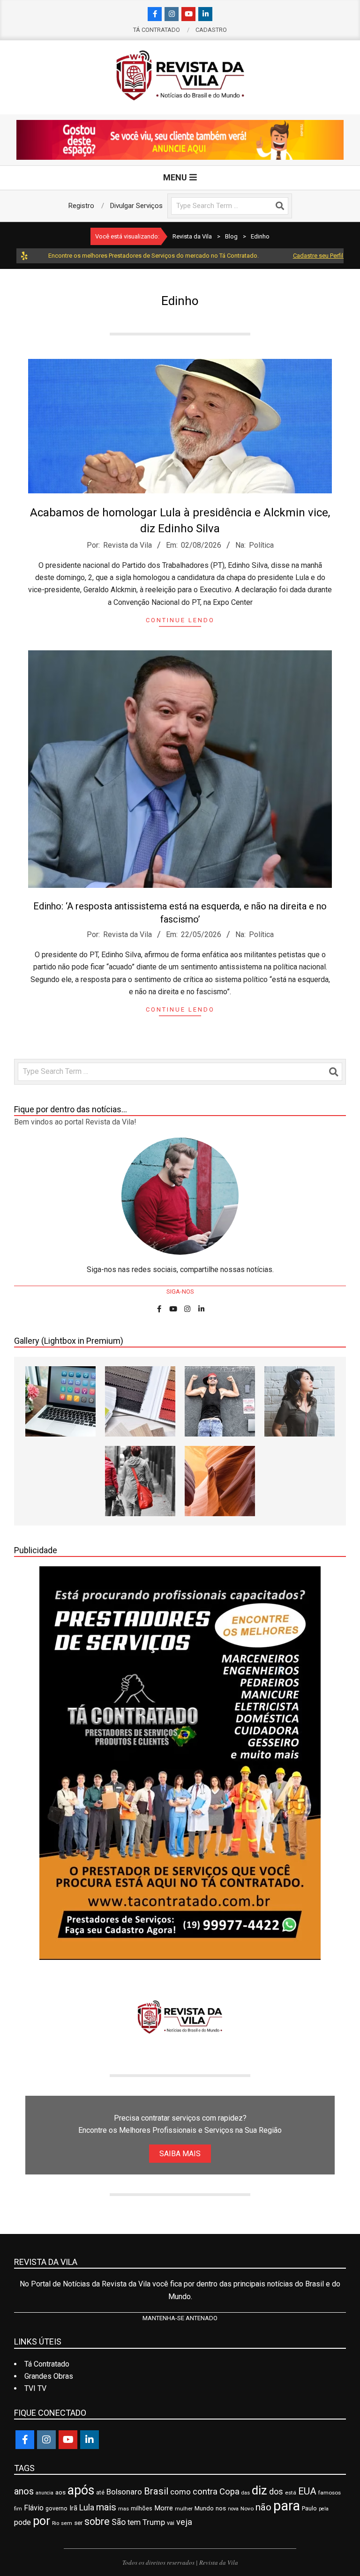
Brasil (156, 2491)
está (291, 2493)
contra (205, 2492)
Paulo (309, 2508)
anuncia (45, 2493)
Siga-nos (180, 1292)
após (81, 2490)
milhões (142, 2508)
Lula (87, 2508)
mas (124, 2509)
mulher (184, 2509)
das (246, 2493)
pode (22, 2522)
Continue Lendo (180, 620)
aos (60, 2492)
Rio (56, 2523)
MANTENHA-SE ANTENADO (180, 2318)
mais (106, 2507)
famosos (330, 2493)
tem (134, 2522)
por (41, 2521)
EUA (307, 2491)
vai (171, 2523)
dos (276, 2492)
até (100, 2493)
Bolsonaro (124, 2492)
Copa (229, 2492)
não (263, 2507)
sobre (97, 2521)
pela (324, 2509)
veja (184, 2522)
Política (261, 545)
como (180, 2492)
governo (56, 2508)
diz (259, 2490)
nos (221, 2508)
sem (67, 2523)
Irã (73, 2508)
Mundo (204, 2508)
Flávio (34, 2508)
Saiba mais (180, 2154)
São (119, 2522)
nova (233, 2509)
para (287, 2506)
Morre (164, 2508)
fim (18, 2509)
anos (24, 2491)
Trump (154, 2522)
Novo (247, 2509)
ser (78, 2523)
